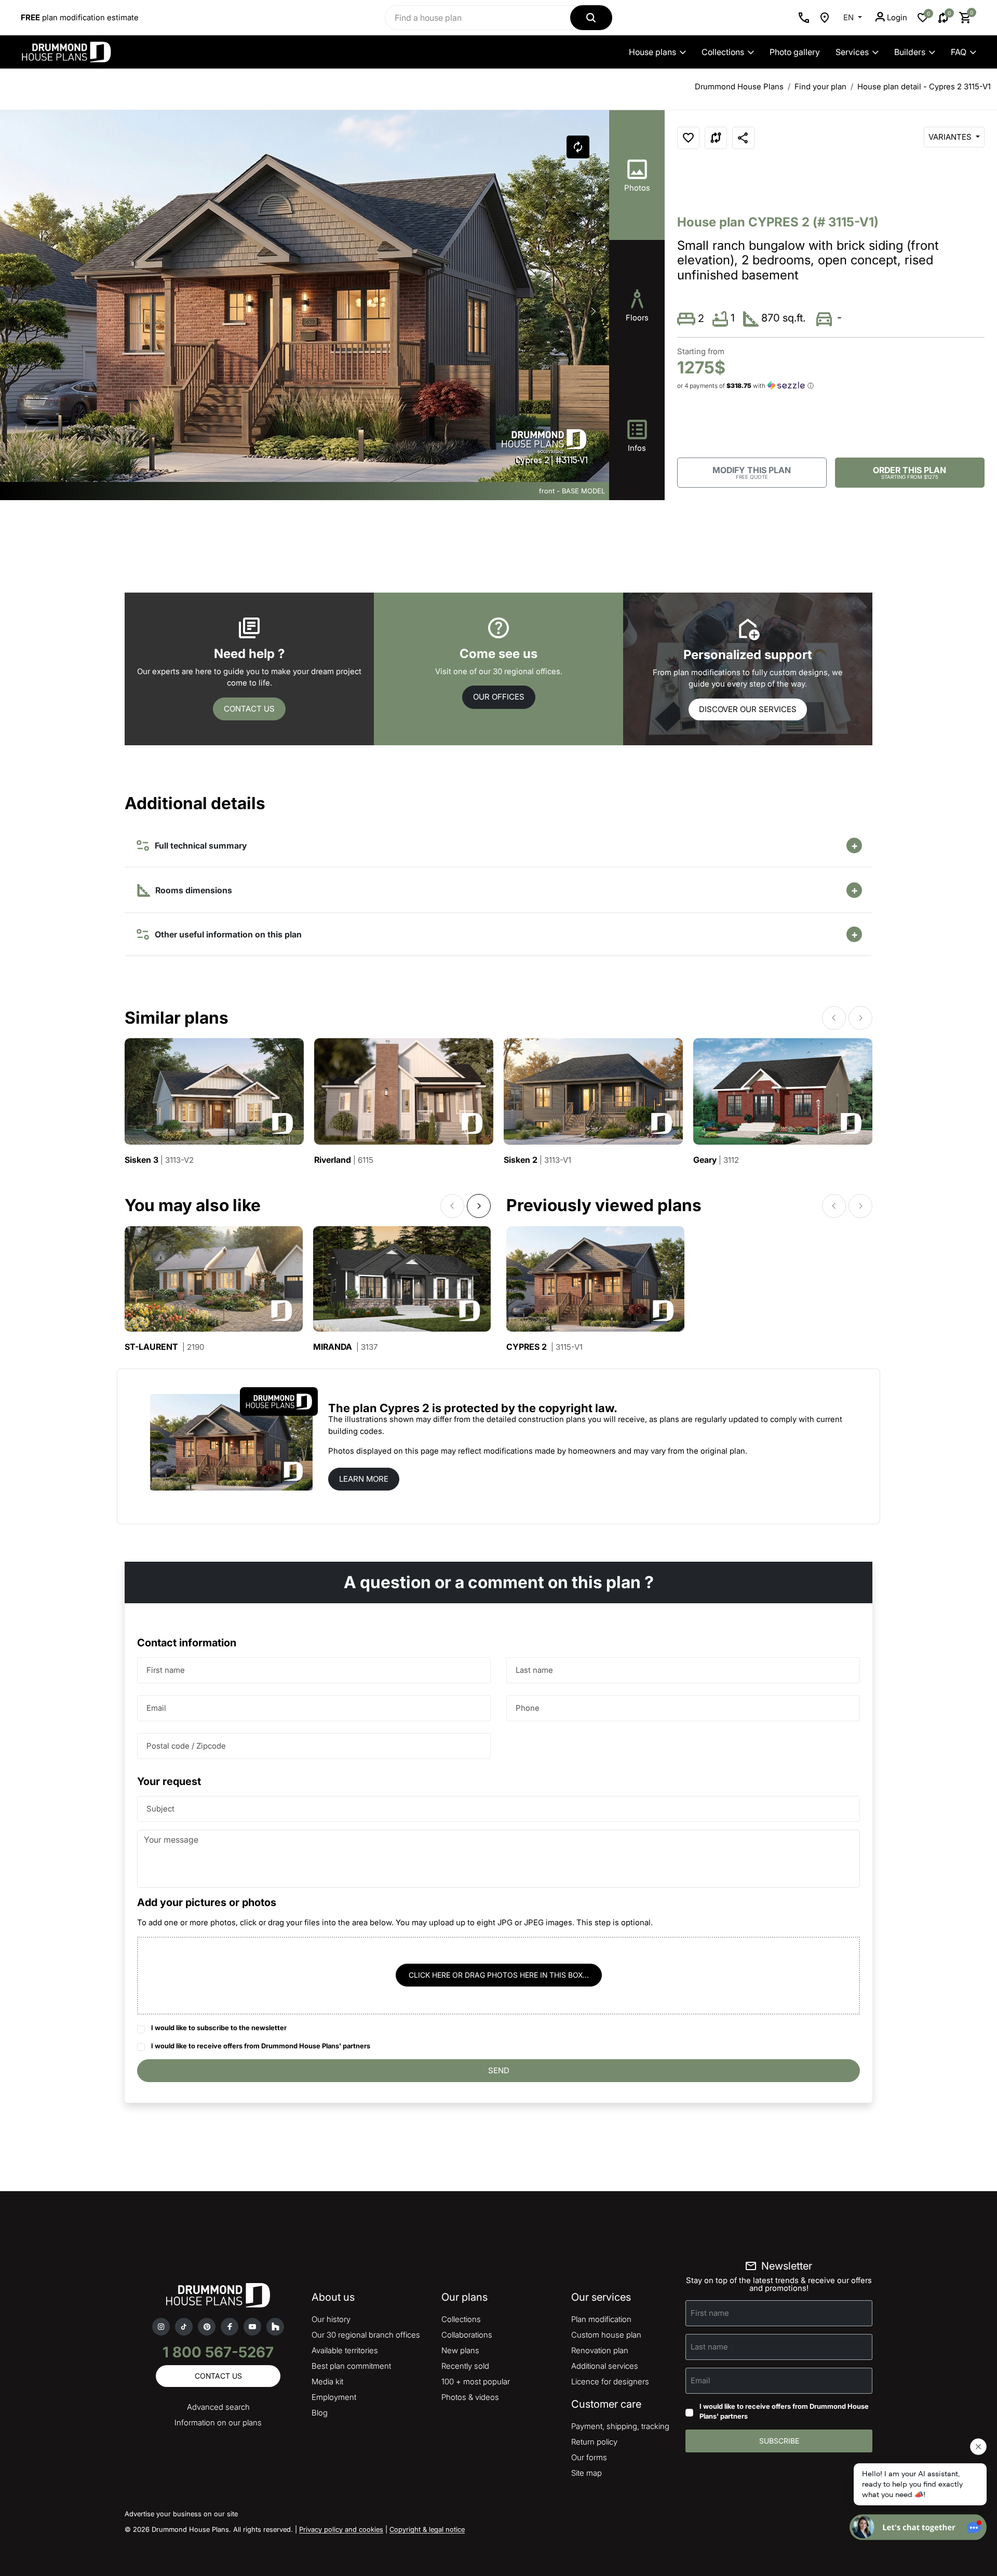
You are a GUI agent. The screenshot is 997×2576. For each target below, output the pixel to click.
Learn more (364, 1479)
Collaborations (467, 2335)
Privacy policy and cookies (341, 2529)
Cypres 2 (544, 1347)
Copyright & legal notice (427, 2529)
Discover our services (748, 709)
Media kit (327, 2382)
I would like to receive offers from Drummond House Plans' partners (261, 2046)
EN (850, 17)
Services (852, 52)
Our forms (589, 2457)
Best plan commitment (351, 2366)
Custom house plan (606, 2335)
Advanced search (218, 2407)
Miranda (345, 1347)
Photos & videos (470, 2397)
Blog (320, 2413)
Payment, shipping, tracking (620, 2426)
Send (499, 2070)
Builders (910, 52)
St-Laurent (164, 1347)
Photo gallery (795, 52)
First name (166, 1670)
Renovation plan (600, 2350)
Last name (534, 1670)
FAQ (959, 52)
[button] (594, 312)
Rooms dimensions (193, 890)
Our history (331, 2319)
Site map (587, 2473)
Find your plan (820, 86)
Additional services (605, 2366)
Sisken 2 (537, 1160)
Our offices (499, 697)
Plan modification (601, 2319)
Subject (160, 1809)
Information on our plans (218, 2423)
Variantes (951, 137)
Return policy (594, 2442)
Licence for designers (610, 2382)
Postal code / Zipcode (186, 1746)
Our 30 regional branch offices (366, 2335)
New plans (460, 2350)
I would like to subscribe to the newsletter (219, 2028)
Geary (716, 1160)
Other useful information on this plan (226, 934)
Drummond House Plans (739, 86)
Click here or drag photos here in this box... (499, 1975)
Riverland (344, 1160)
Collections (723, 52)
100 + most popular (476, 2382)
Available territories (345, 2350)
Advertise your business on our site (181, 2514)
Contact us (249, 709)
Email (156, 1708)
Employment (334, 2397)
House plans (652, 52)
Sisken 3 (159, 1160)
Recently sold (465, 2366)
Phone (528, 1708)
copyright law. (578, 1408)
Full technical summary (199, 846)
